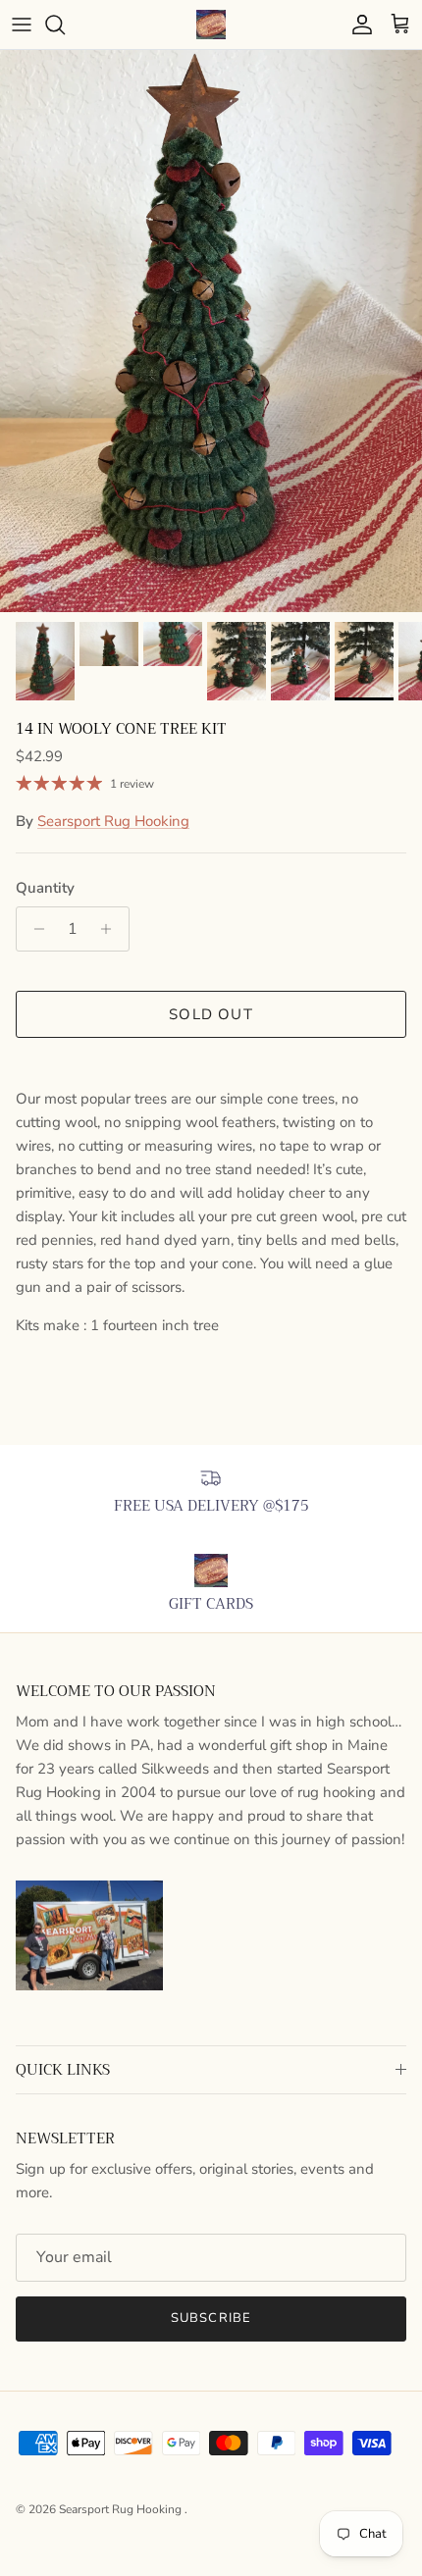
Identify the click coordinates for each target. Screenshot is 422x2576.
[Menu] (22, 25)
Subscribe (211, 2318)
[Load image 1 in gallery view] (211, 331)
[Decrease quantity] (34, 929)
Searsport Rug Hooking (113, 821)
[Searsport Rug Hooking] (211, 25)
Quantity (45, 888)
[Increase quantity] (111, 929)
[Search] (65, 25)
